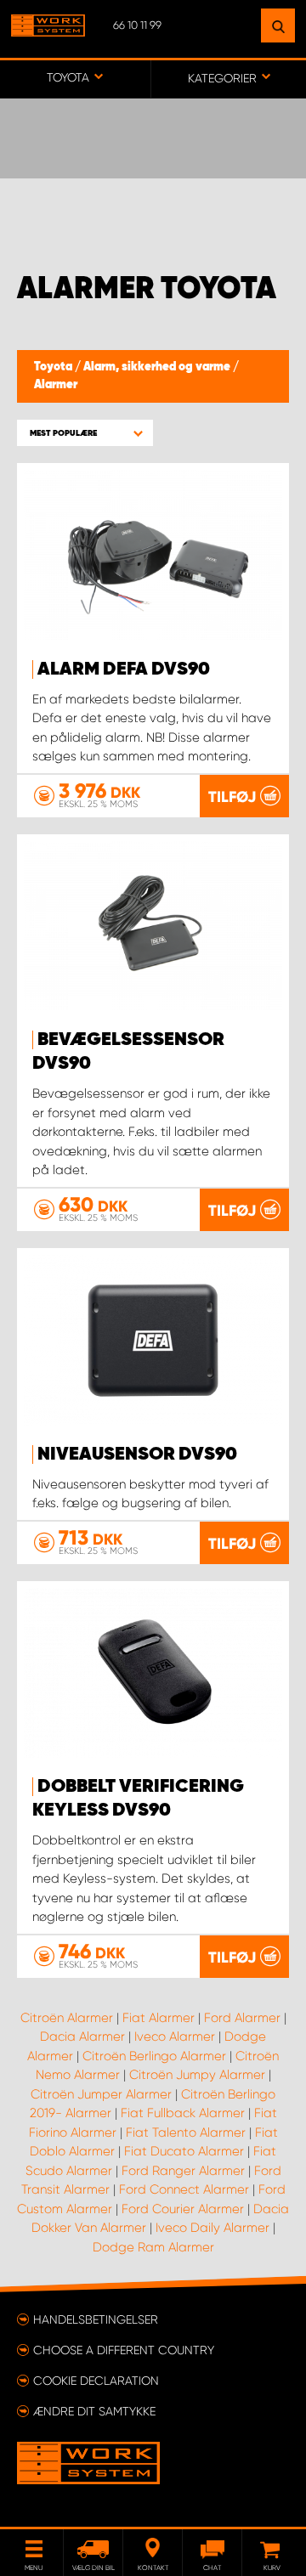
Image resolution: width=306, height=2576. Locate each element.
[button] (85, 433)
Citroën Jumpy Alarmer (197, 2075)
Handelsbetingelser (96, 2319)
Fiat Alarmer (159, 2018)
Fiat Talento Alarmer (186, 2133)
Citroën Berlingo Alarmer (154, 2056)
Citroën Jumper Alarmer (101, 2094)
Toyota (54, 367)
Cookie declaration (96, 2381)
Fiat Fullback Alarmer (183, 2113)
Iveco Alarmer (175, 2037)
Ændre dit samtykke (94, 2411)
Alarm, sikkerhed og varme (158, 367)
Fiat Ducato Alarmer (184, 2151)
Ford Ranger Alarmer (183, 2171)
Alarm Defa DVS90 (124, 669)
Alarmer (56, 385)
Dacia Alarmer (82, 2037)
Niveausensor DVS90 (137, 1455)
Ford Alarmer (242, 2018)
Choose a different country (124, 2350)
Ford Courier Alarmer (183, 2209)
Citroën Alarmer (67, 2018)
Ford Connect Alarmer (184, 2189)
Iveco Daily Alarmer (212, 2228)
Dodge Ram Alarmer (153, 2247)
